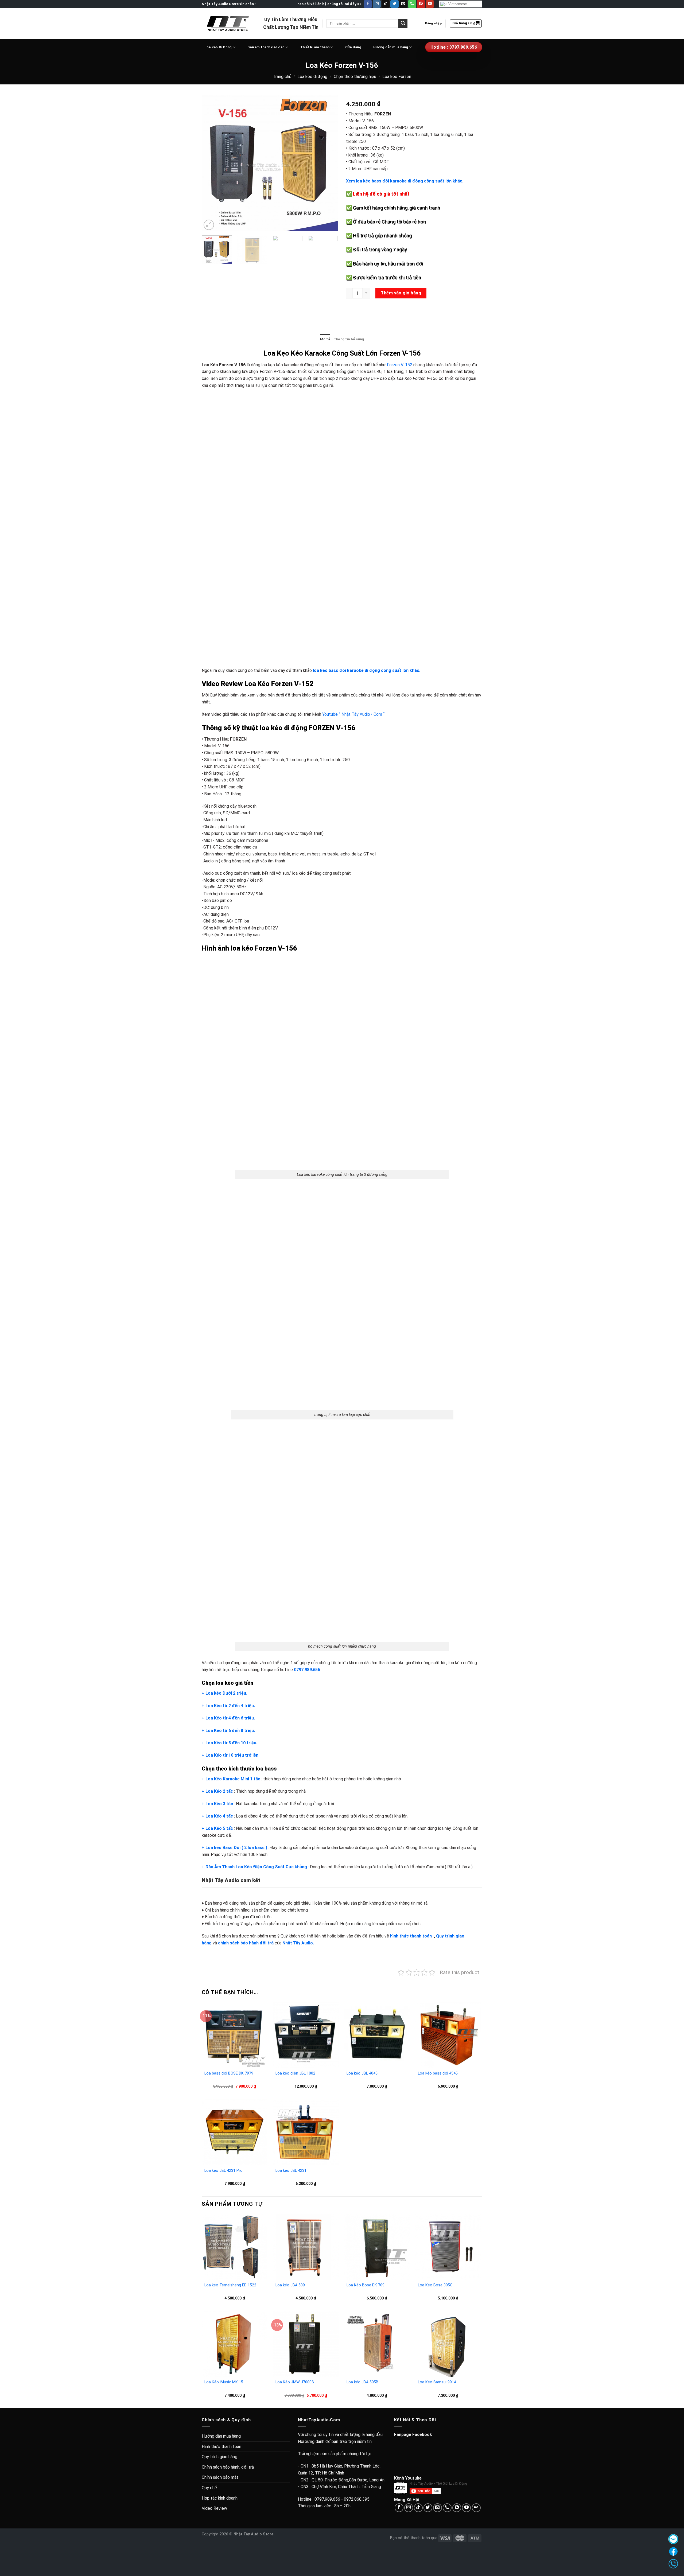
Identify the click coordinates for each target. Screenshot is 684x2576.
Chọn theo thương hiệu (355, 77)
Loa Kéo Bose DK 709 (366, 2285)
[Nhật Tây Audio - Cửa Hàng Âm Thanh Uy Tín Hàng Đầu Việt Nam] (228, 23)
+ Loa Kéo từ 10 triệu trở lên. (231, 1755)
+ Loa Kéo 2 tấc (217, 1791)
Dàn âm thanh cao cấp (266, 47)
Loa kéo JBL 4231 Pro (224, 2171)
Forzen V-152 (400, 365)
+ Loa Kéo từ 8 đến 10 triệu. (230, 1743)
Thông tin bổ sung (349, 339)
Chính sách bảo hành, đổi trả (228, 2467)
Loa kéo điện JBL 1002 (295, 2073)
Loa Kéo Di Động (218, 47)
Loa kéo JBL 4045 (362, 2073)
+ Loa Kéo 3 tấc (217, 1804)
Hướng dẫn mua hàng (391, 47)
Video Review (214, 2508)
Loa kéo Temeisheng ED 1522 (230, 2285)
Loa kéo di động (312, 77)
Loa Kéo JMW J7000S (295, 2382)
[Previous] (211, 163)
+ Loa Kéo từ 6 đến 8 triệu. (228, 1731)
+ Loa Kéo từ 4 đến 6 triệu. (228, 1718)
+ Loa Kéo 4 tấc (217, 1816)
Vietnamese (457, 4)
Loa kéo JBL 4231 (291, 2171)
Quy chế (209, 2488)
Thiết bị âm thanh (315, 47)
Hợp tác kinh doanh (220, 2498)
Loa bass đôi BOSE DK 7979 (229, 2073)
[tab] (325, 339)
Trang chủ (282, 77)
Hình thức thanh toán (221, 2447)
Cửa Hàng (353, 47)
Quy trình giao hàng (219, 2457)
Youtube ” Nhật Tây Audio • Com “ (353, 714)
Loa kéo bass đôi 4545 (438, 2073)
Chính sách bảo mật (220, 2477)
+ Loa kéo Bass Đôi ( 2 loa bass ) (234, 1848)
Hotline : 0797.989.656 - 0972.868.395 (334, 2499)
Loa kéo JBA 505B (362, 2382)
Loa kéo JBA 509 (290, 2285)
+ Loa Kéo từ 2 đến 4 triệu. (228, 1706)
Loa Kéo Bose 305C (435, 2285)
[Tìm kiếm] (403, 24)
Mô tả (325, 339)
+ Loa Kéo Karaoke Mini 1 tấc (231, 1779)
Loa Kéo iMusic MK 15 (224, 2382)
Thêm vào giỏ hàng (401, 293)
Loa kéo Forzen (397, 77)
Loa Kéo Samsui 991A (437, 2382)
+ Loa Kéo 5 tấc (217, 1828)
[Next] (329, 163)
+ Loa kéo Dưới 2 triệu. (224, 1693)
